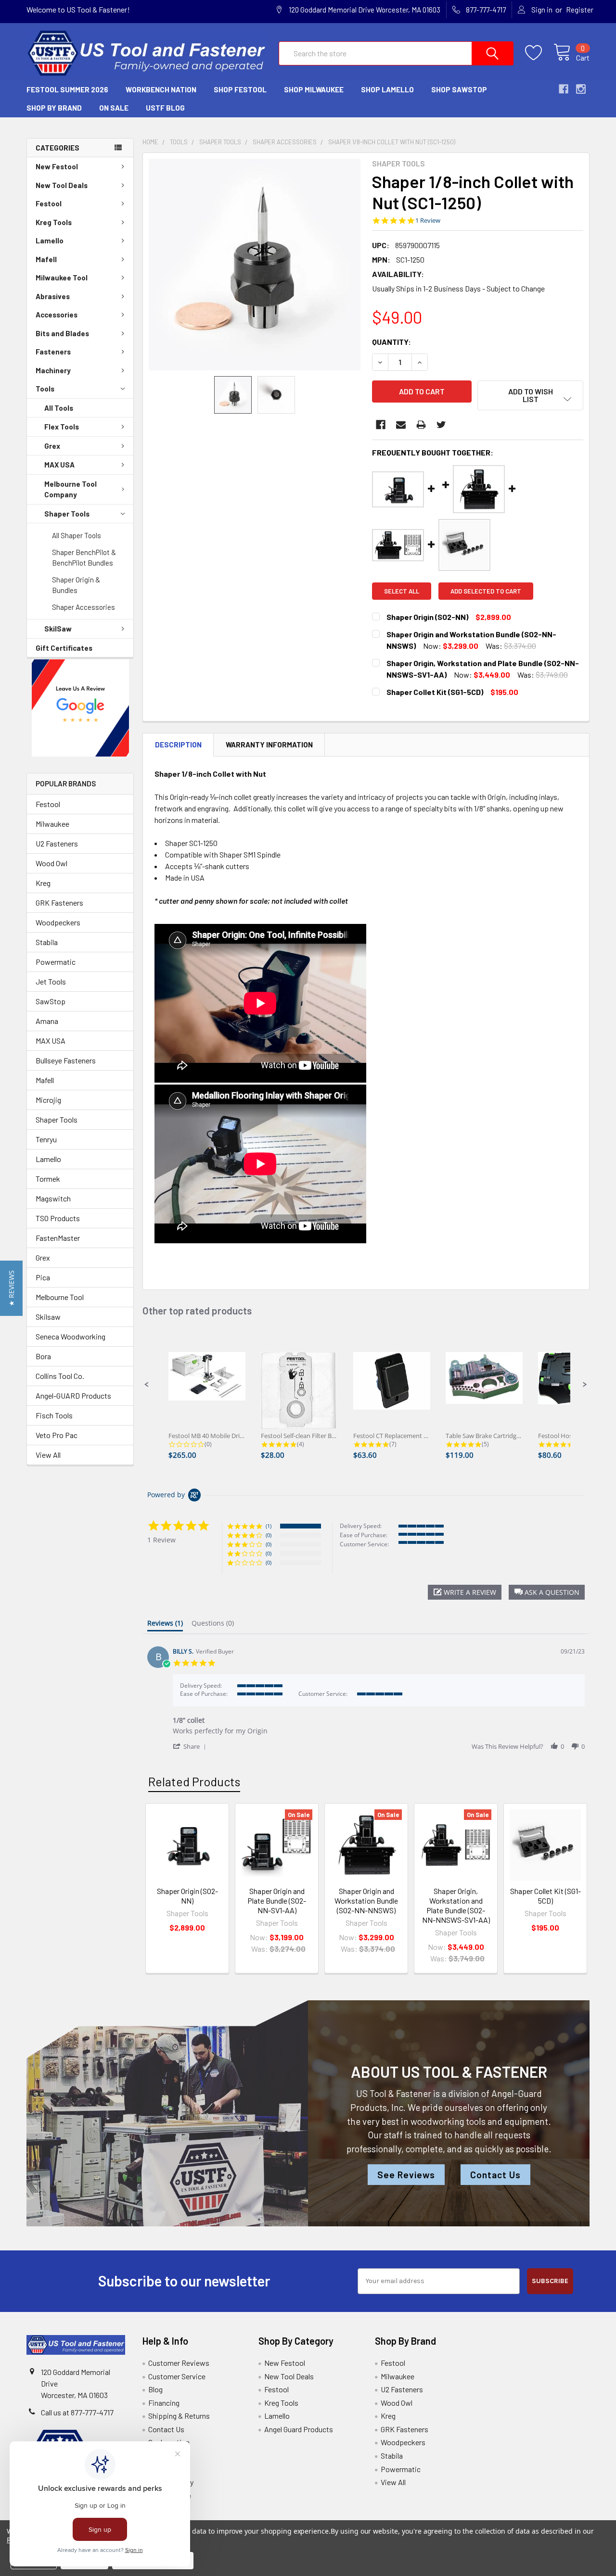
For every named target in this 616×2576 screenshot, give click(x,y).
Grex (52, 446)
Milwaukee (52, 824)
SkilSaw (58, 629)
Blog (155, 2389)
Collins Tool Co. (60, 1376)
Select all (402, 591)
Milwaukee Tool (62, 278)
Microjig (48, 1100)
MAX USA (59, 465)
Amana (47, 1021)
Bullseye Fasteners (66, 1060)
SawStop (51, 1001)
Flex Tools (62, 427)
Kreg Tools (54, 222)
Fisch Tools (54, 1415)
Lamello (50, 240)
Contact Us (495, 2175)
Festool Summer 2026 (67, 89)
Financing (164, 2403)
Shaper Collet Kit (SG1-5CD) (545, 1896)
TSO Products (58, 1218)
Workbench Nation (161, 89)
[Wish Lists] (539, 53)
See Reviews (406, 2175)
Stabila (47, 942)
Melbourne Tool (60, 1297)
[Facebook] (381, 425)
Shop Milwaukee (314, 89)
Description (178, 745)
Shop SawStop (459, 89)
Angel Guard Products (299, 2429)
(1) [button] (269, 1526)
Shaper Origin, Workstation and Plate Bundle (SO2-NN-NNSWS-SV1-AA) (456, 1905)
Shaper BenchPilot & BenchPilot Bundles (84, 558)
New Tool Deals (62, 185)
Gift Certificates (64, 648)
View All (48, 1455)
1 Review (428, 221)
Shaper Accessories (83, 607)
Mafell (46, 259)
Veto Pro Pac (57, 1435)
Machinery (53, 370)
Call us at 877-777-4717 (77, 2412)
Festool (49, 203)
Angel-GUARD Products (73, 1395)
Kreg (43, 883)
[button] (80, 708)
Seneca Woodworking (71, 1336)
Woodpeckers (58, 922)
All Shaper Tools (77, 535)
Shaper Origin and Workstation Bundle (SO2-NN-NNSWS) (366, 1900)
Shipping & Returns (179, 2416)
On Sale (114, 108)
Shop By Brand (54, 108)
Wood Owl (51, 863)
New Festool (57, 166)
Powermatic (56, 962)
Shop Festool (240, 89)
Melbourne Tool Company (71, 489)
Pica (43, 1277)
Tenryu (46, 1139)
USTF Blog (165, 108)
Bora (43, 1356)
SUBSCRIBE (550, 2281)
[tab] (165, 1625)
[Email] (401, 425)
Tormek (48, 1179)
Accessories (57, 315)
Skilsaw (48, 1317)
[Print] (421, 425)
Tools (45, 389)
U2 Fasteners (57, 843)
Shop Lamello (387, 89)
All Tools (59, 408)
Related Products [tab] (194, 1781)
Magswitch (53, 1198)
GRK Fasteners (59, 903)
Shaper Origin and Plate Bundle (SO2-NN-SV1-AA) (277, 1900)
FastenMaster (58, 1238)
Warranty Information (269, 745)
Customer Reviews (179, 2363)
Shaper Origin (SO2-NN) (187, 1896)
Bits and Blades (62, 333)
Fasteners (53, 352)
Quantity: (391, 342)
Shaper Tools (67, 514)
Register (580, 10)
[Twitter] (441, 425)
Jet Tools (51, 981)
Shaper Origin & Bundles (76, 585)
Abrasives (53, 296)
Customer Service (177, 2376)
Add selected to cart (486, 591)
